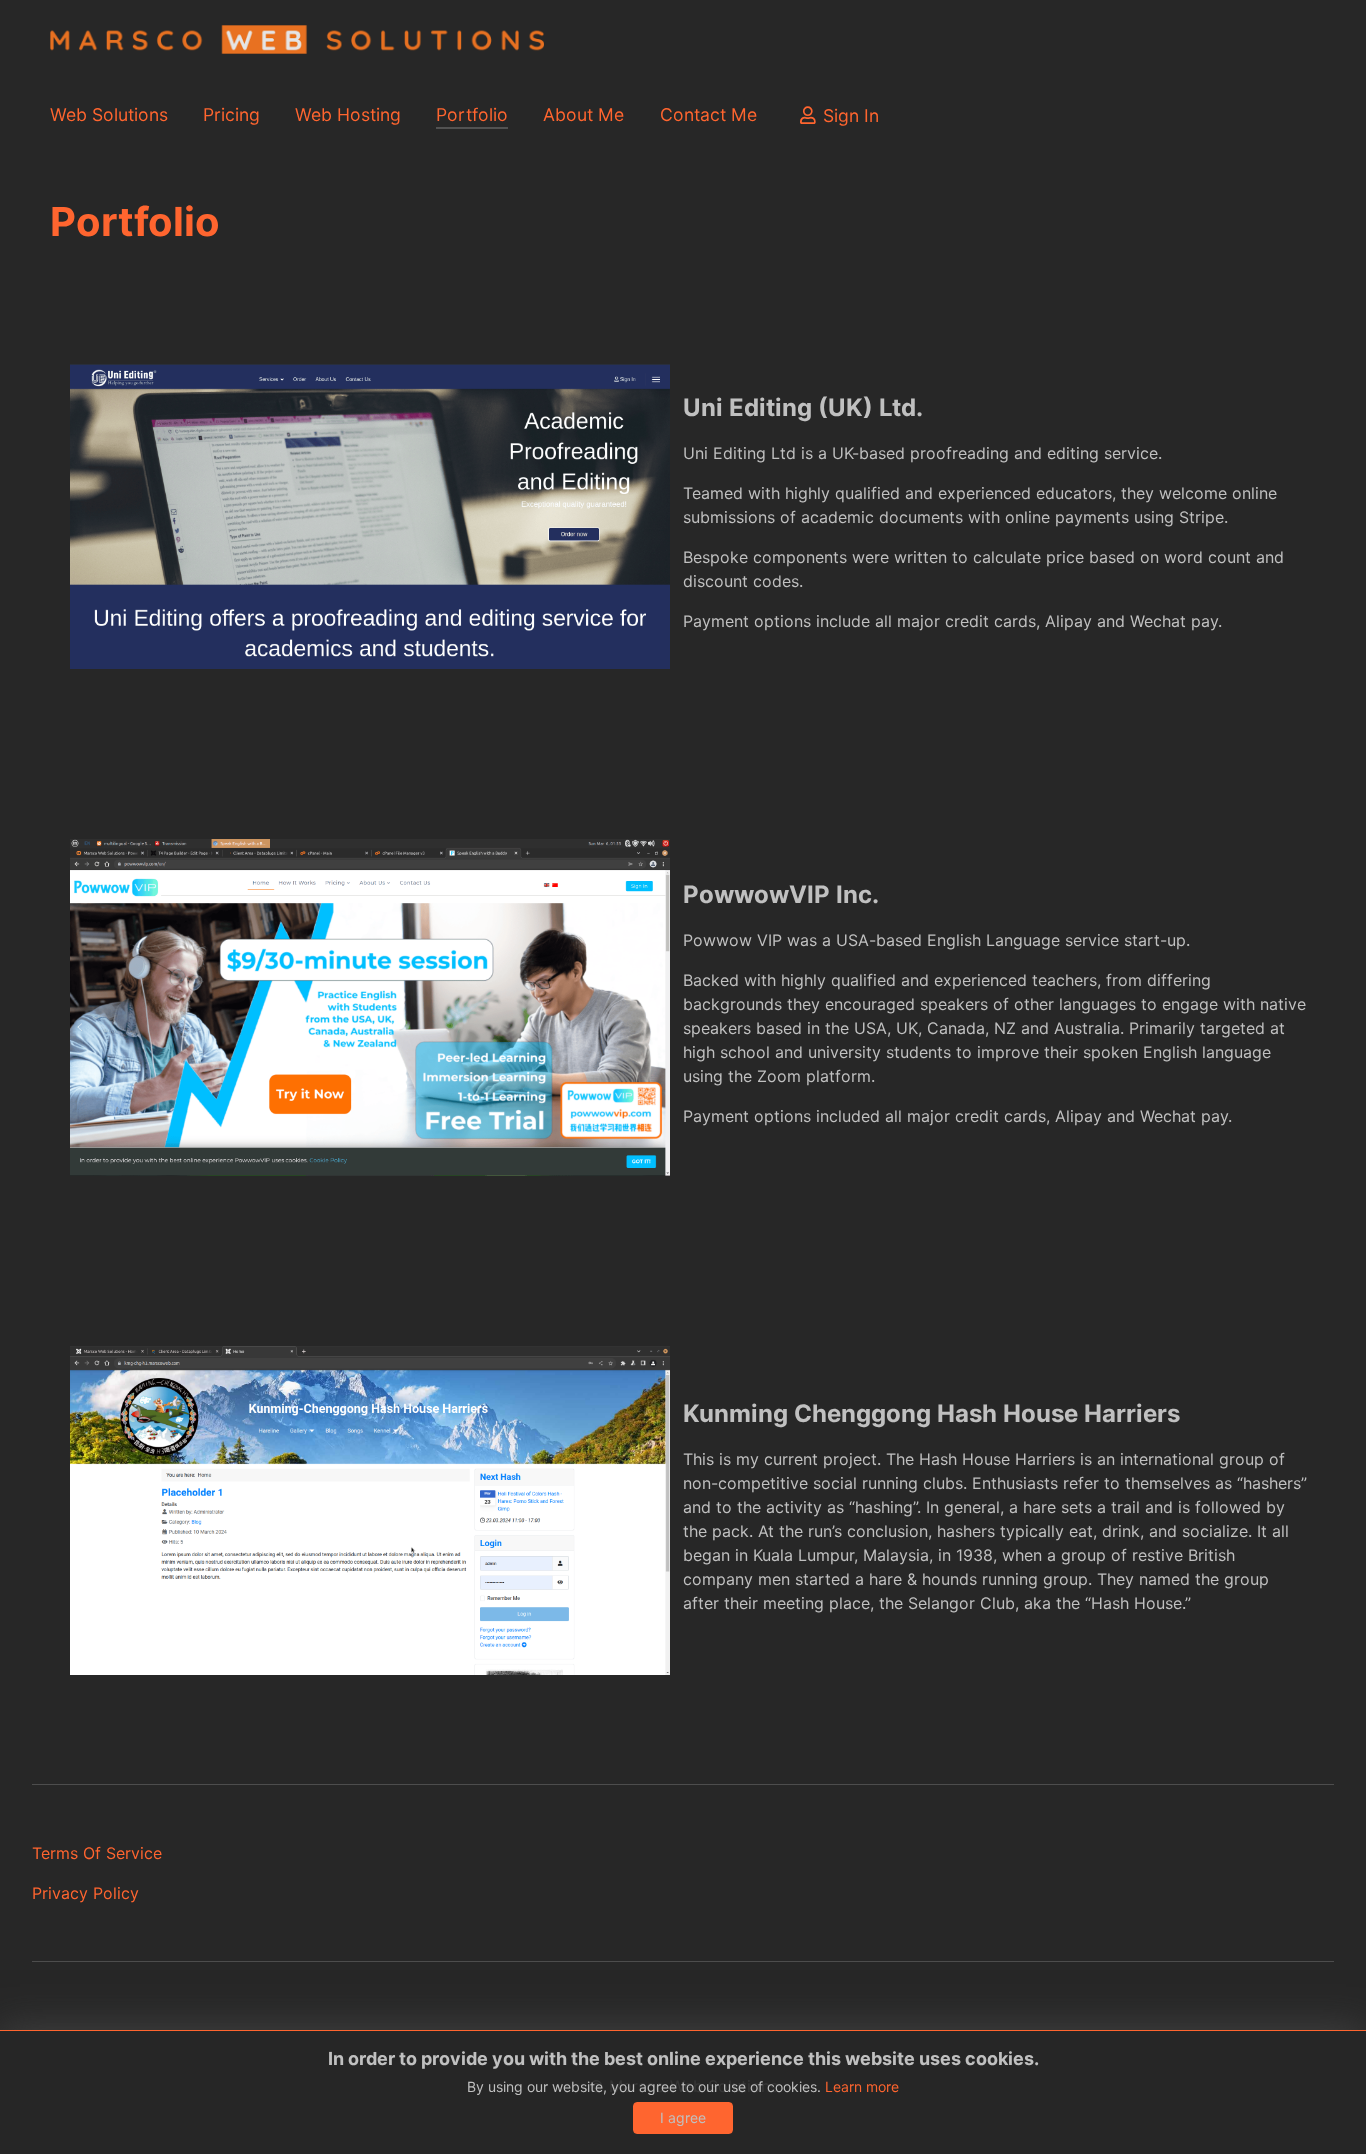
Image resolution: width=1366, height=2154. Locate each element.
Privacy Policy (85, 1893)
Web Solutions (109, 114)
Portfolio (472, 114)
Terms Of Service (97, 1853)
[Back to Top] (1331, 2117)
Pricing (231, 114)
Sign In (851, 115)
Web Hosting (348, 114)
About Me (583, 114)
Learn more (862, 2086)
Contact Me (708, 114)
